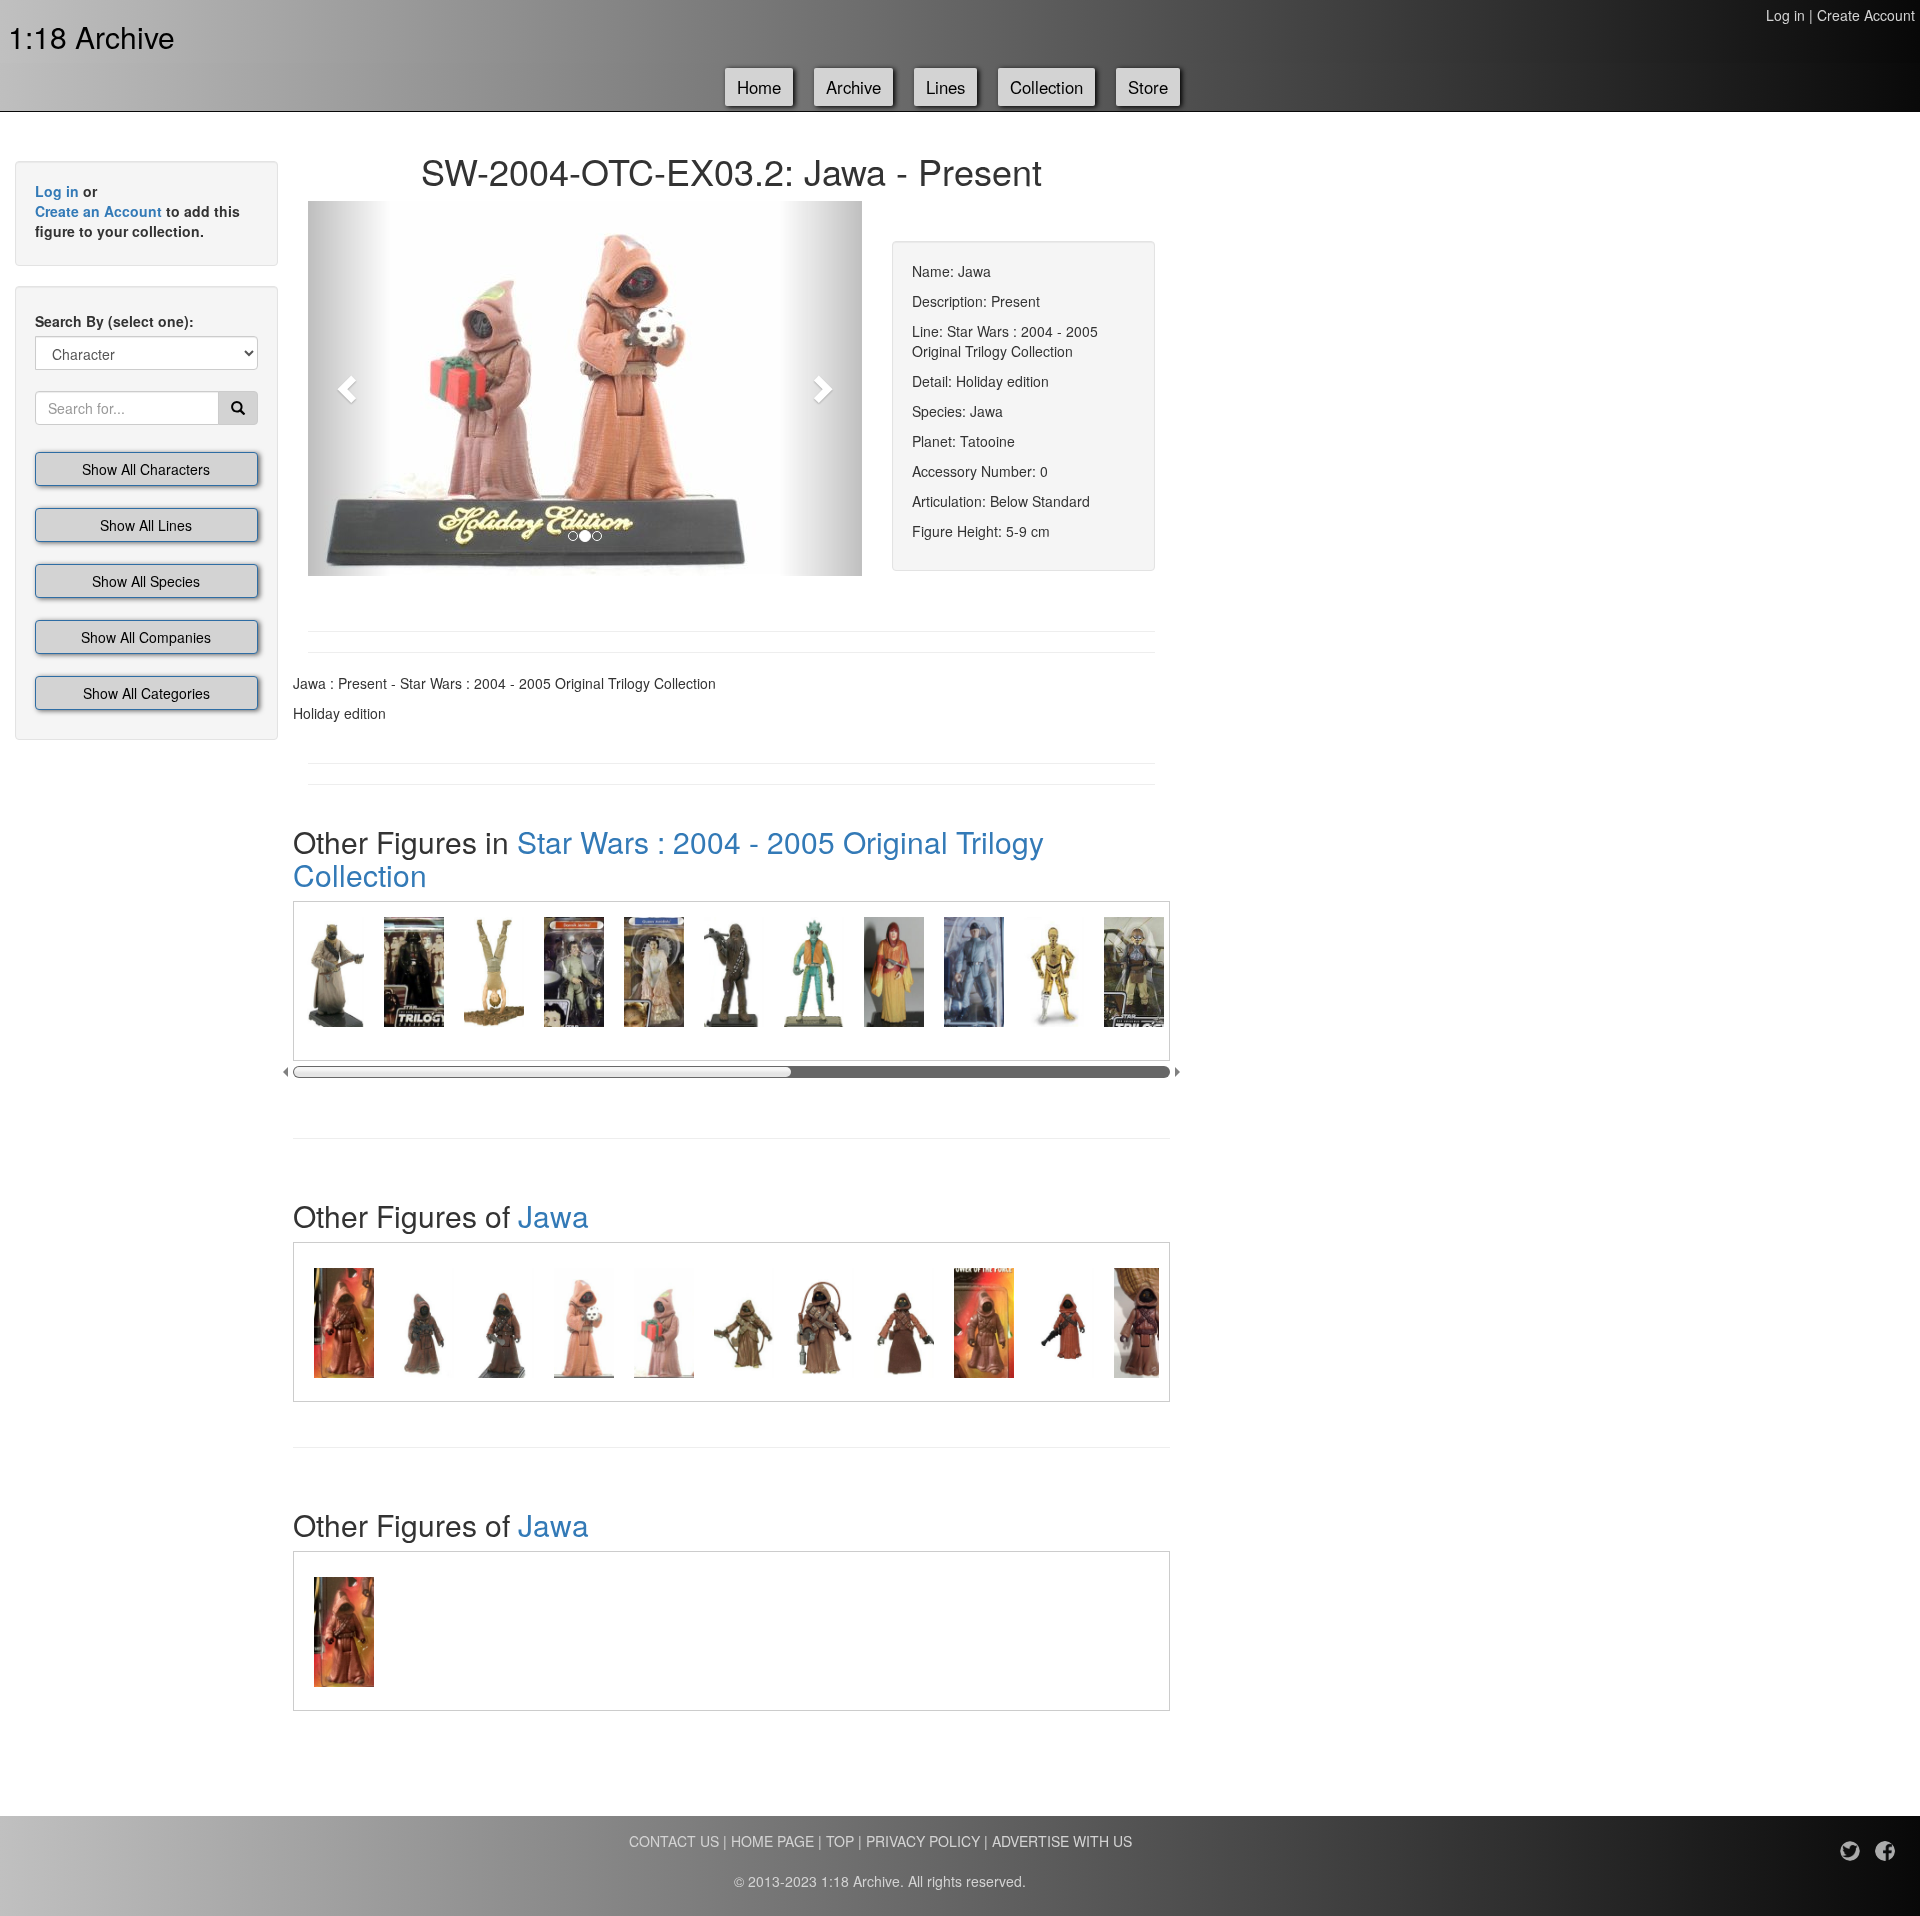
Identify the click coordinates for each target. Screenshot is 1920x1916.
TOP (840, 1841)
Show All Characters (146, 469)
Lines (945, 87)
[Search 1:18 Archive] (238, 408)
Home (759, 87)
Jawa (553, 1215)
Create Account (1866, 15)
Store (1148, 87)
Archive (853, 87)
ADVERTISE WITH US (1062, 1841)
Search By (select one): (114, 321)
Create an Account (98, 211)
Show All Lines (146, 525)
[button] (349, 388)
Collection (1046, 87)
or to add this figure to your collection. (137, 211)
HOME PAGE (772, 1841)
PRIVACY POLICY (923, 1841)
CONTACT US (674, 1841)
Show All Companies (146, 637)
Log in (1785, 15)
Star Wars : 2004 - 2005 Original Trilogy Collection (668, 858)
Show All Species (146, 581)
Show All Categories (146, 693)
